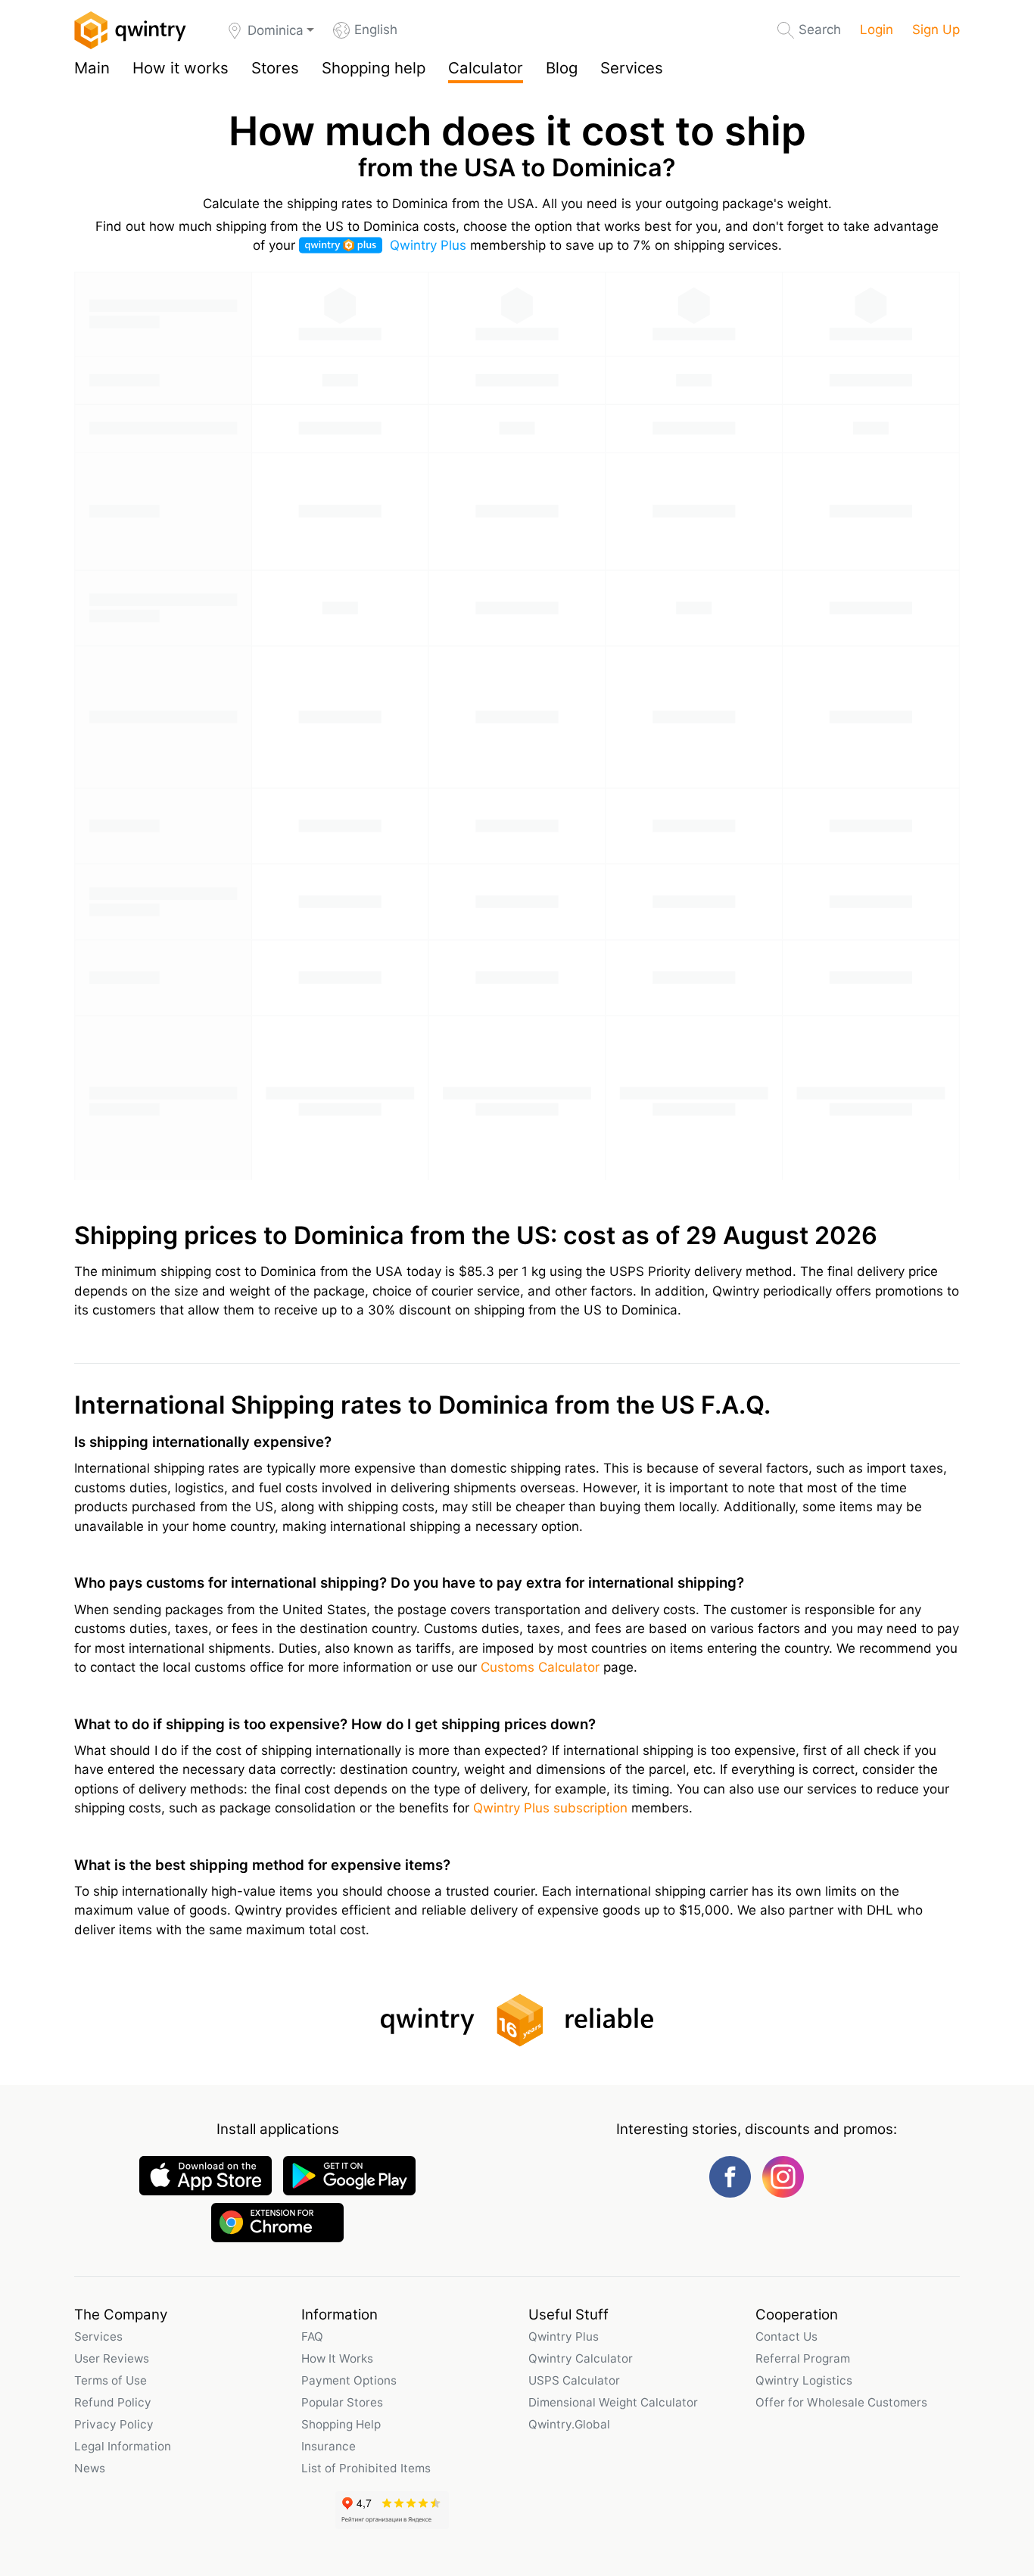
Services (632, 68)
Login (877, 30)
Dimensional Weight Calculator (613, 2402)
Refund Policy (113, 2402)
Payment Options (349, 2380)
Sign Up (936, 30)
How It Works (337, 2358)
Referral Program (803, 2358)
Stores (275, 68)
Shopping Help (341, 2424)
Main (92, 68)
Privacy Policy (114, 2424)
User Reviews (112, 2358)
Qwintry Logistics (804, 2380)
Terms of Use (111, 2380)
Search (820, 30)
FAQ (312, 2336)
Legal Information (123, 2446)
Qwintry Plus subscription (550, 1808)
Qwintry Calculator (581, 2358)
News (90, 2468)
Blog (562, 68)
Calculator (486, 68)
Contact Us (786, 2336)
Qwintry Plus (428, 245)
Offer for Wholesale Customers (841, 2402)
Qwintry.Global (569, 2424)
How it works (181, 68)
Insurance (329, 2446)
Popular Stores (342, 2402)
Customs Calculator (540, 1667)
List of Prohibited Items (366, 2468)
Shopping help (374, 68)
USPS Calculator (574, 2380)
